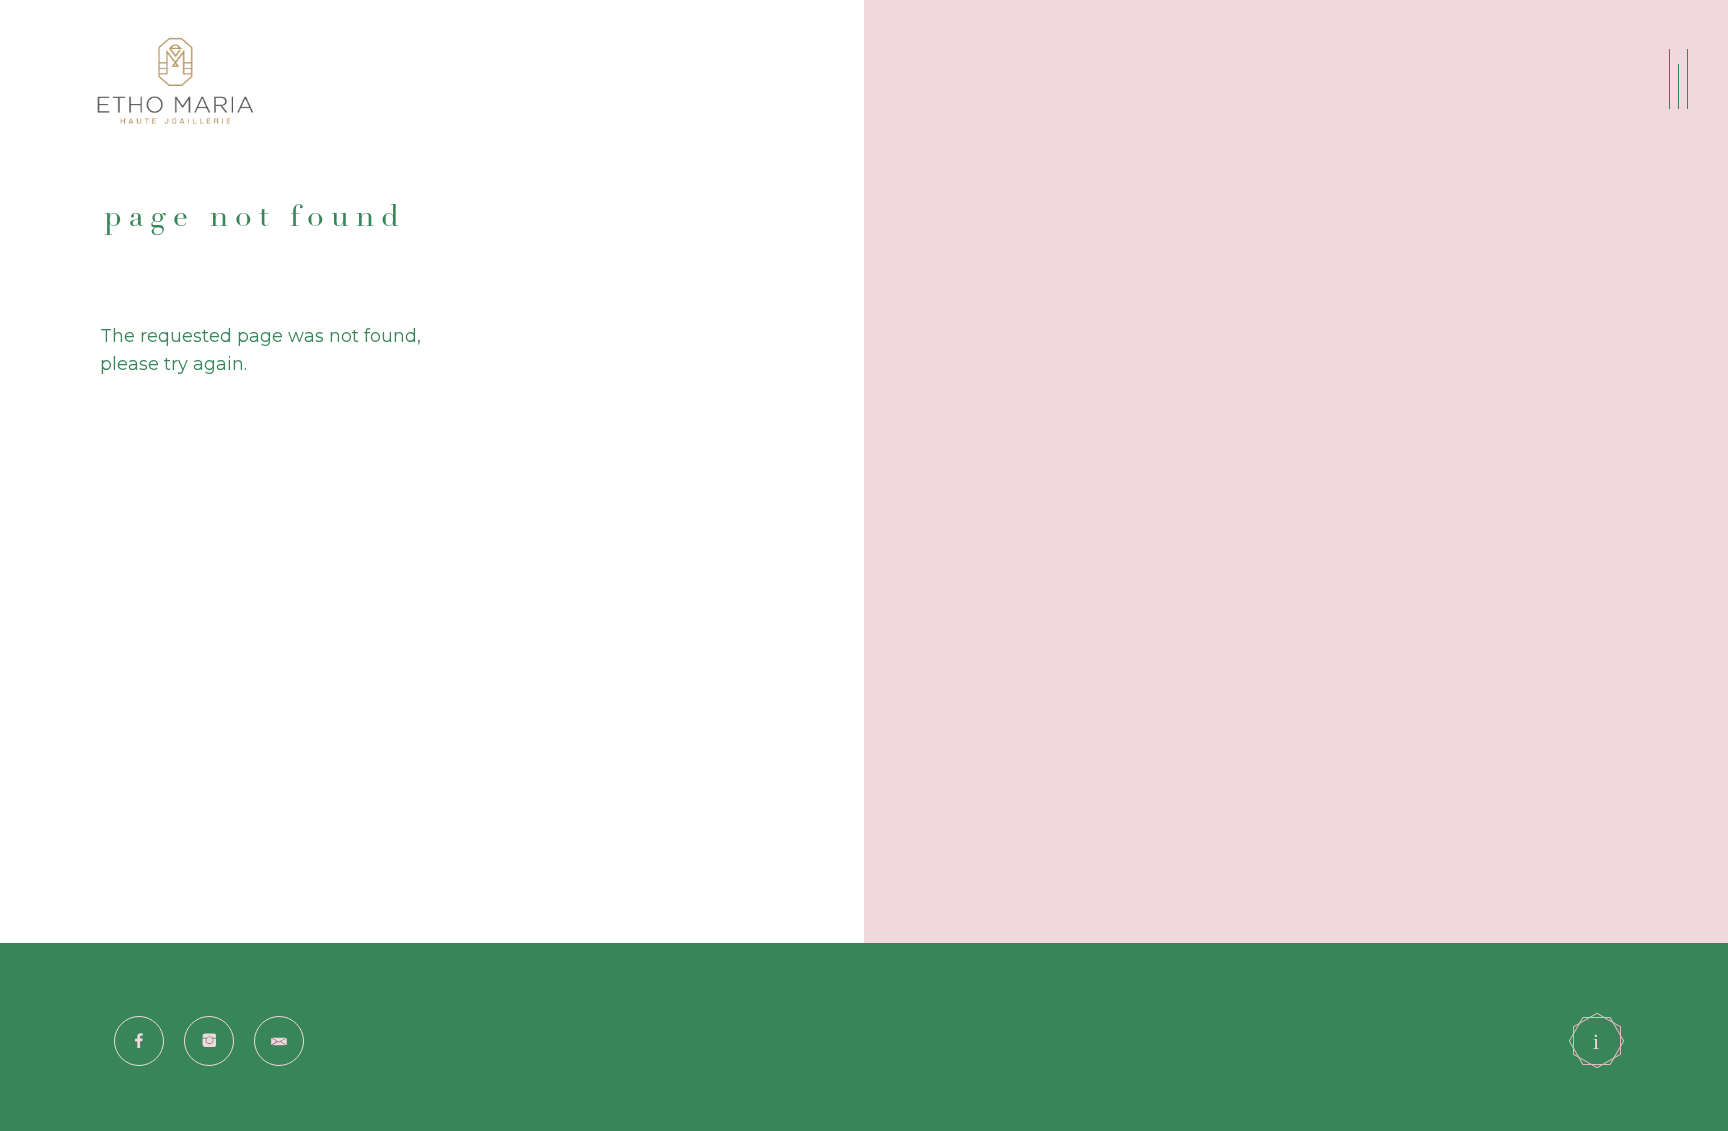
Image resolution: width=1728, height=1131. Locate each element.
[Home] (179, 81)
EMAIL (258, 1030)
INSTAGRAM (190, 1030)
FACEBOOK (119, 1030)
